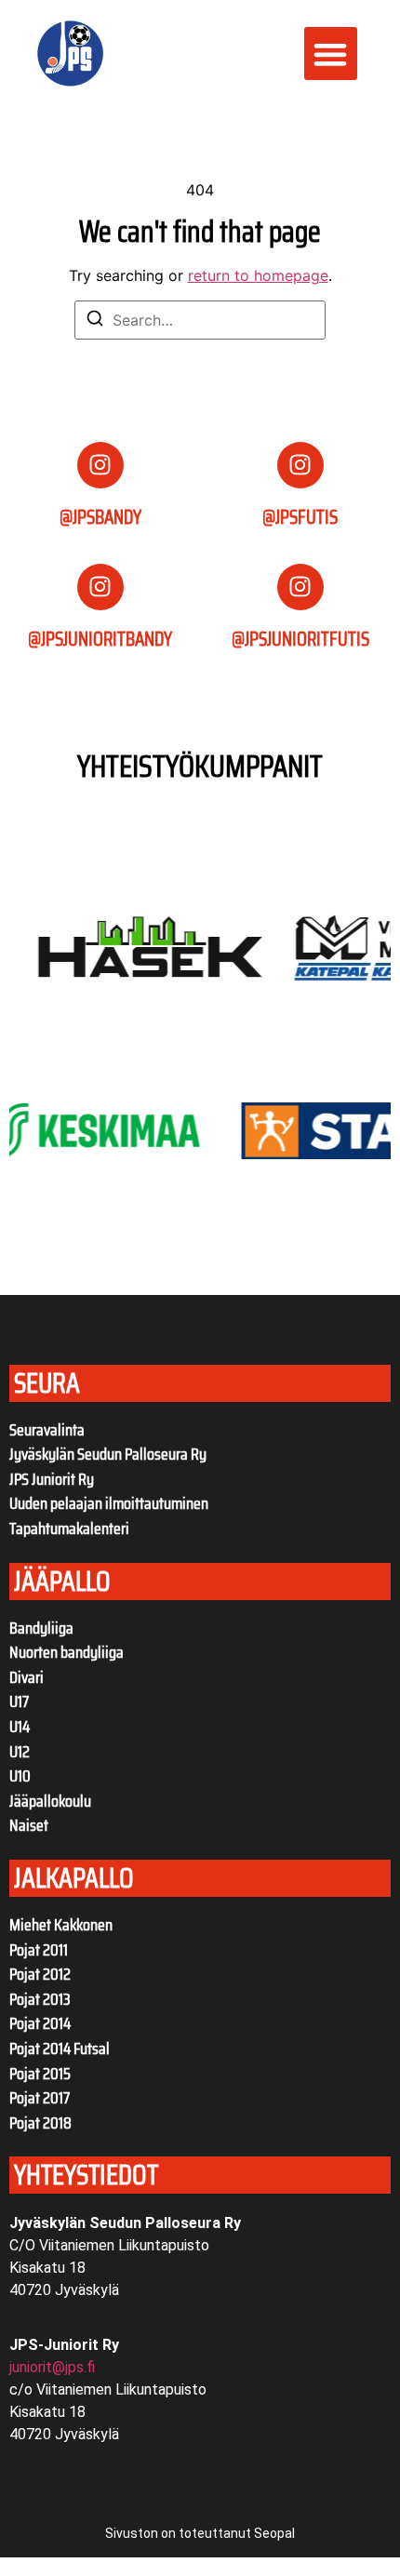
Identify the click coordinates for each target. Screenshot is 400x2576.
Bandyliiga (41, 1628)
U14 (20, 1727)
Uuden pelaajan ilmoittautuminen (109, 1503)
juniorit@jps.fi (52, 2367)
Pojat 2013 (40, 1999)
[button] (331, 53)
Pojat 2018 (40, 2123)
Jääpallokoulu (50, 1801)
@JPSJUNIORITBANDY (100, 639)
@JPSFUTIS (300, 517)
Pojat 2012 (40, 1974)
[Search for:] (200, 320)
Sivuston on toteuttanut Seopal (200, 2533)
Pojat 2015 (40, 2074)
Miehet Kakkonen (61, 1925)
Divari (27, 1677)
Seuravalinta (47, 1430)
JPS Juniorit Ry (52, 1479)
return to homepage (258, 275)
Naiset (29, 1825)
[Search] (95, 321)
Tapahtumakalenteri (69, 1528)
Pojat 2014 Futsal (60, 2049)
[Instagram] (100, 465)
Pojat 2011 (39, 1950)
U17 (19, 1702)
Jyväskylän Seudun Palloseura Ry (108, 1454)
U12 (20, 1752)
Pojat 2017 (40, 2098)
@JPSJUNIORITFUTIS (300, 639)
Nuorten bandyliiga (67, 1652)
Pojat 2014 (40, 2023)
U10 (20, 1776)
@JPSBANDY (100, 517)
